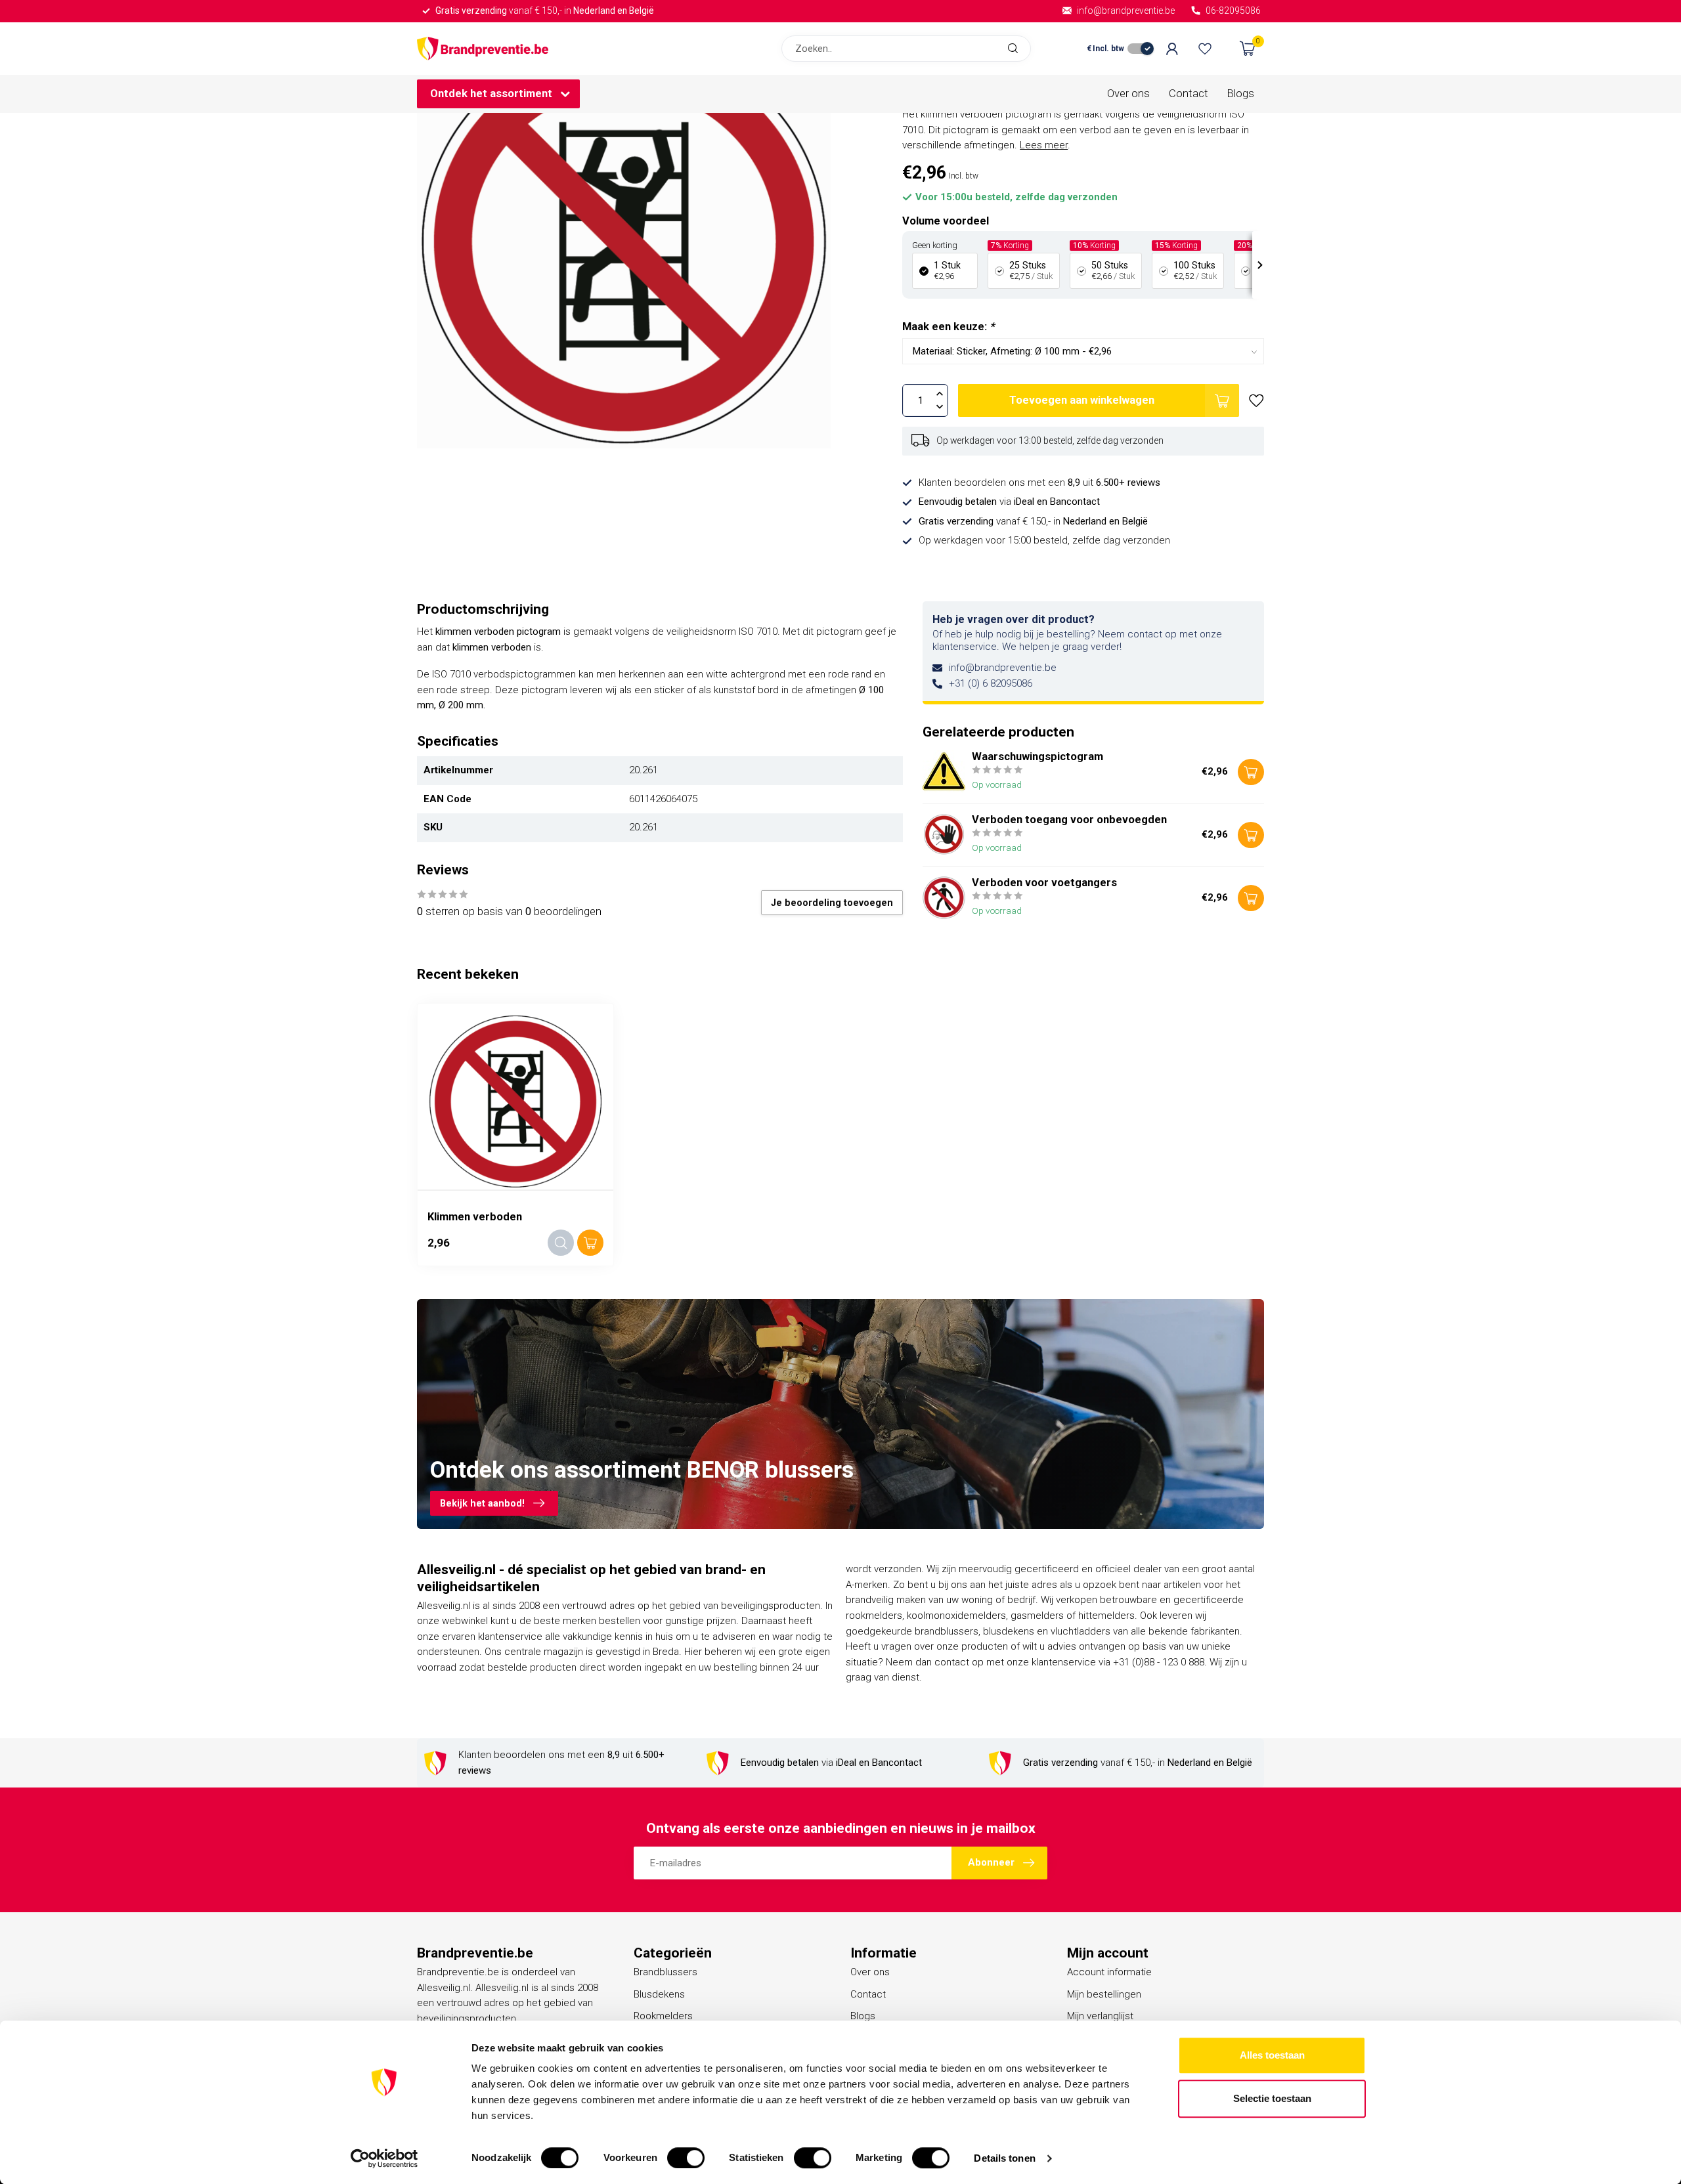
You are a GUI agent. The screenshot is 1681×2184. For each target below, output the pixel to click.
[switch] (686, 2158)
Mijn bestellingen (1104, 1994)
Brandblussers (666, 1972)
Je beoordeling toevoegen (832, 903)
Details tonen (1004, 2158)
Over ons (1128, 94)
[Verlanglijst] (1205, 49)
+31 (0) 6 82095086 (991, 683)
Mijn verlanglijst (1100, 2016)
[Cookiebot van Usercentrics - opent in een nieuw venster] (384, 2158)
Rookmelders (663, 2016)
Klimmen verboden (475, 1217)
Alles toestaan (1272, 2055)
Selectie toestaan (1272, 2098)
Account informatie (1109, 1972)
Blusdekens (659, 1994)
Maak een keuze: (948, 327)
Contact (1189, 94)
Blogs (1241, 94)
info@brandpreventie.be (1003, 668)
